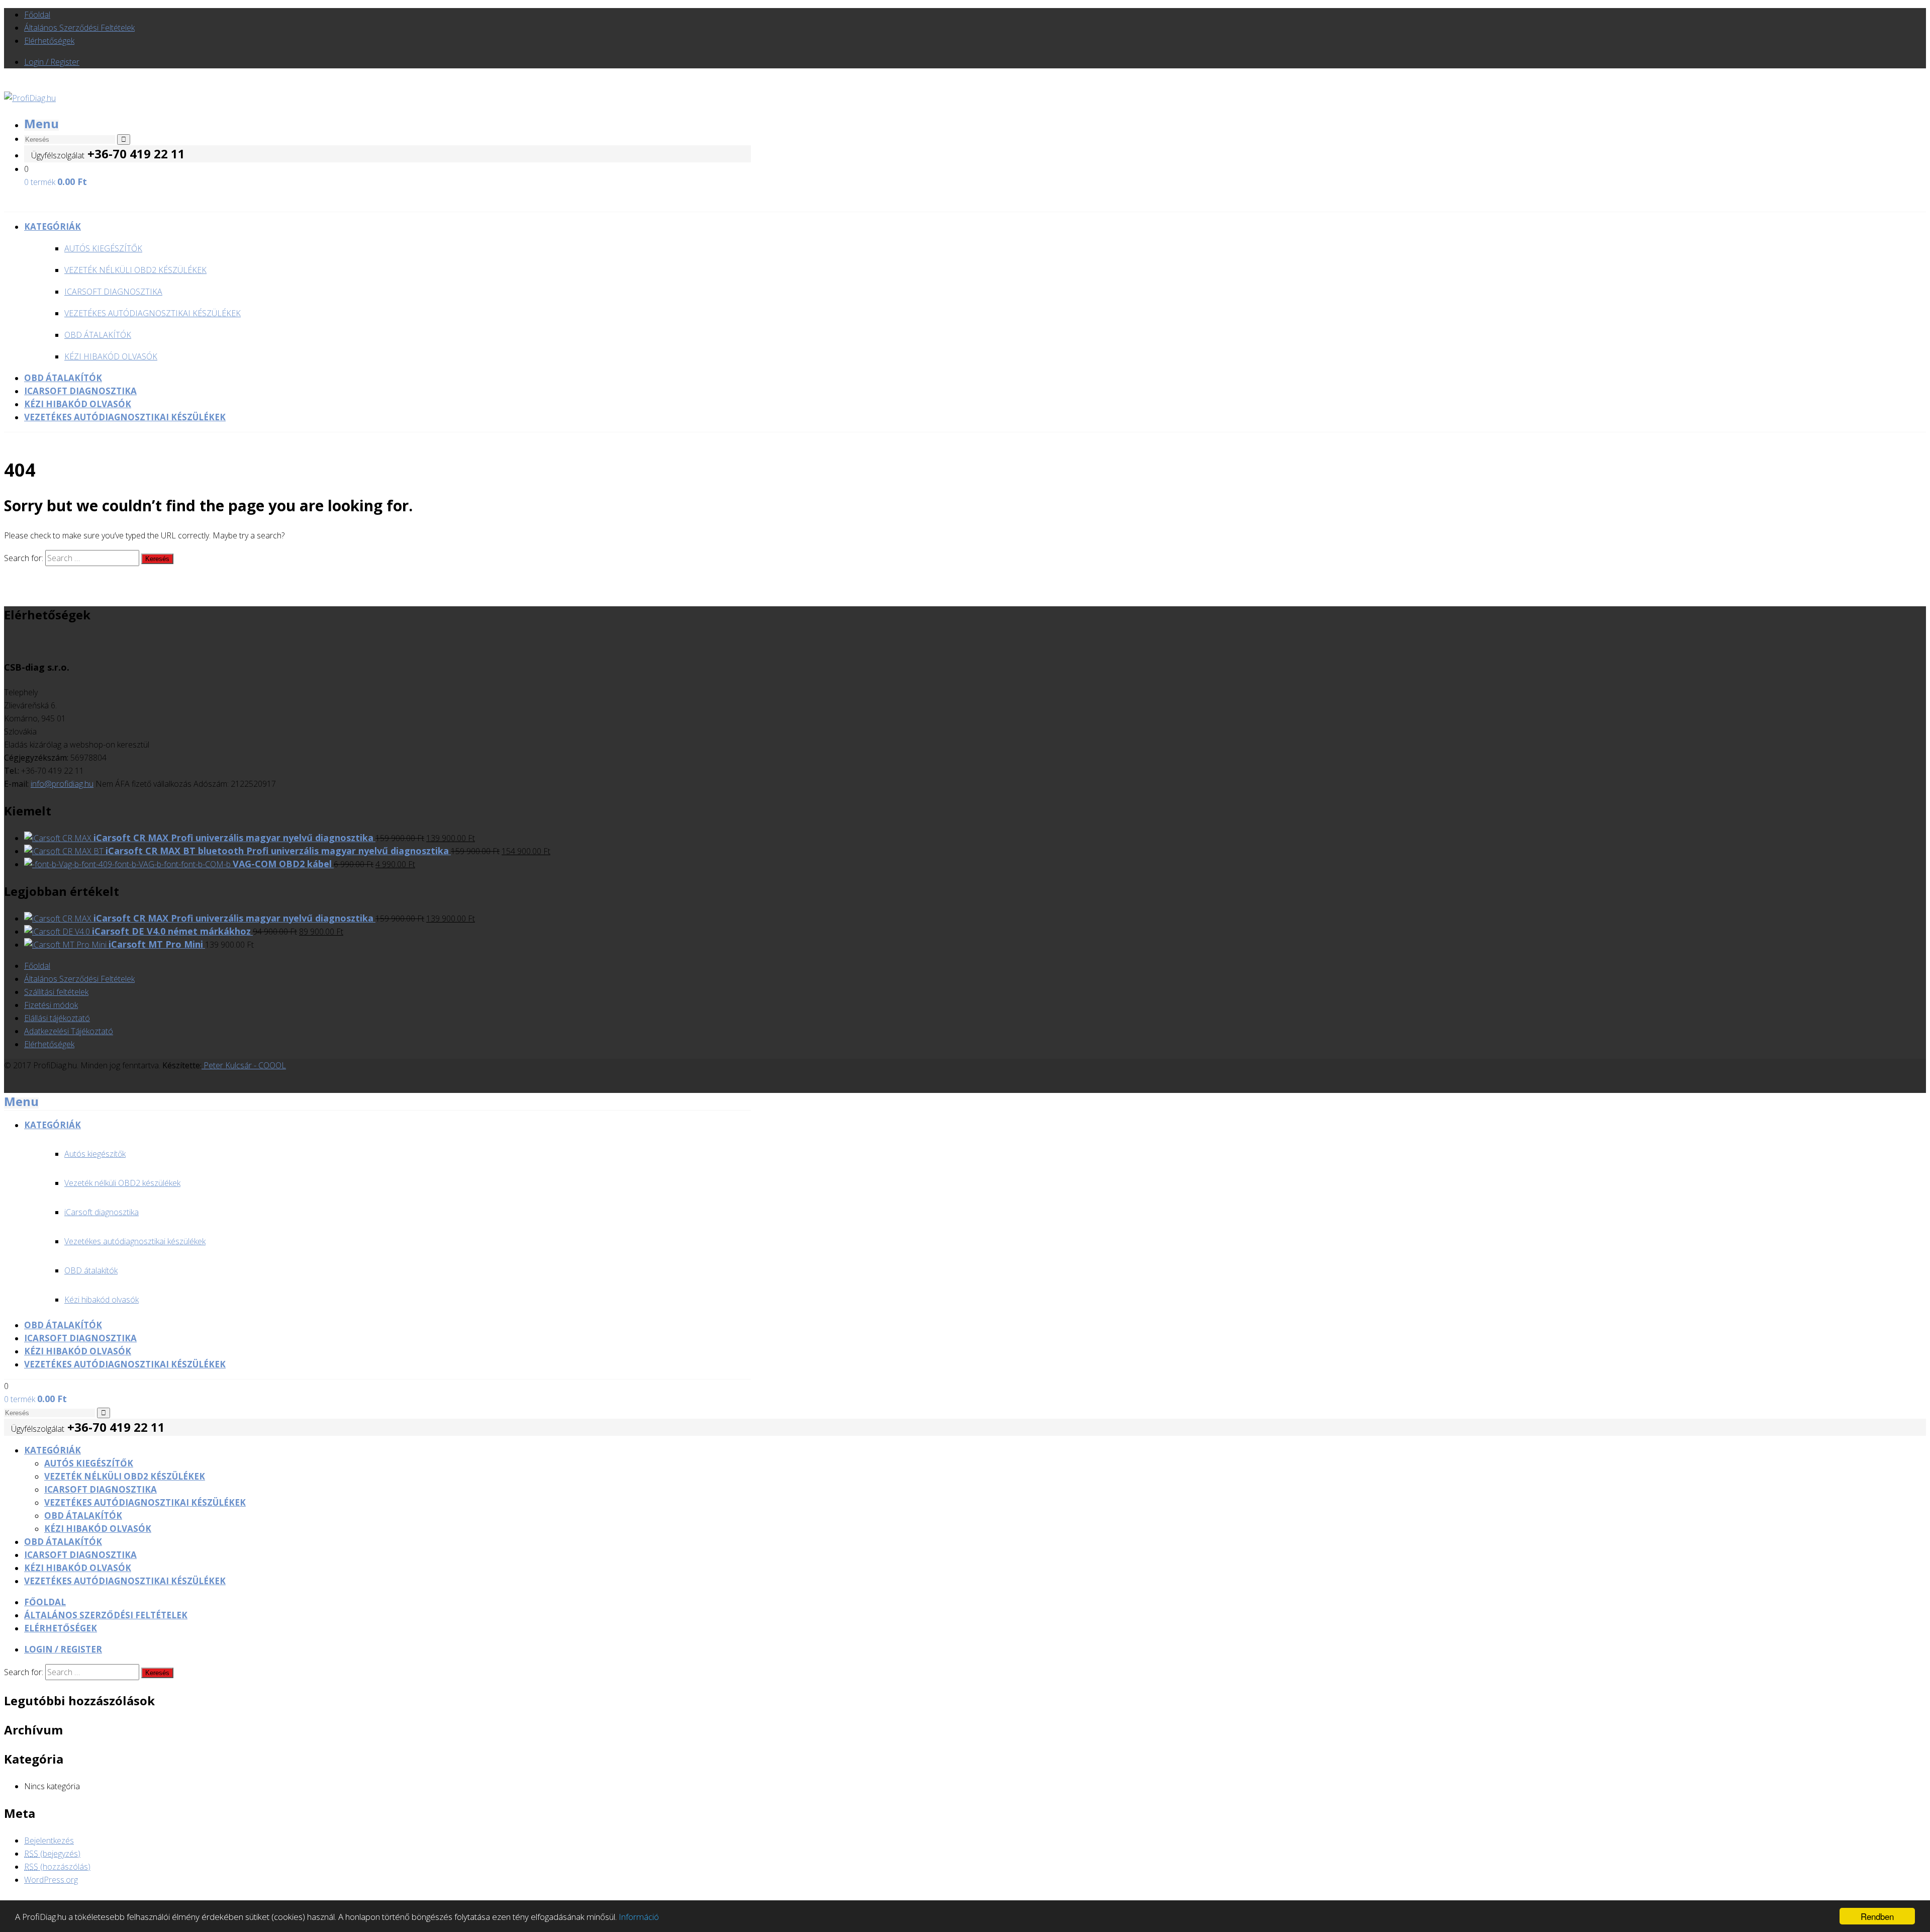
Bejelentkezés (49, 1841)
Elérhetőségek (49, 41)
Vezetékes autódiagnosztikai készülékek (153, 313)
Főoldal (37, 15)
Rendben (1877, 1916)
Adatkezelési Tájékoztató (69, 1031)
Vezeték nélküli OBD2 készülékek (135, 270)
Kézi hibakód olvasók (111, 356)
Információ (639, 1917)
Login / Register (52, 62)
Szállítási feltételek (56, 992)
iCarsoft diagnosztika (113, 292)
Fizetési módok (51, 1005)
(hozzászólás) (57, 1867)
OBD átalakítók (98, 335)
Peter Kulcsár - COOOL (244, 1065)
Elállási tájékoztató (57, 1018)
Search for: (24, 558)
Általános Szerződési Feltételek (79, 28)
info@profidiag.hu (62, 784)
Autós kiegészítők (103, 248)
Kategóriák (53, 1450)
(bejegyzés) (52, 1854)
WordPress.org (51, 1880)
